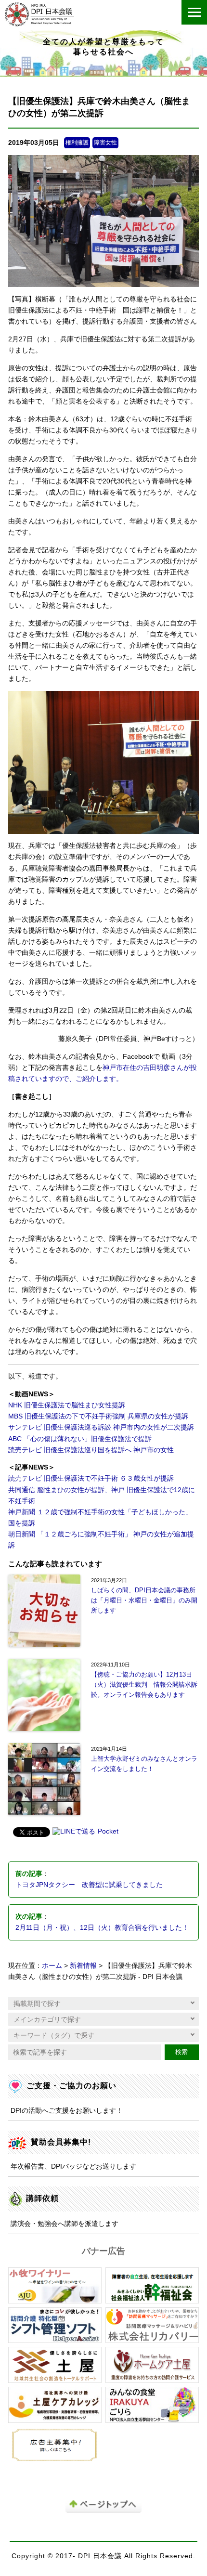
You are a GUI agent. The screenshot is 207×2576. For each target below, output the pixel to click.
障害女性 (105, 143)
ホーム (52, 1966)
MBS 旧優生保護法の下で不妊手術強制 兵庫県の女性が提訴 (98, 1416)
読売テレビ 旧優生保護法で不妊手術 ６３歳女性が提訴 (91, 1478)
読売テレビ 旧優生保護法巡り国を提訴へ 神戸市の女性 (91, 1450)
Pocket (108, 1831)
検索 (181, 2052)
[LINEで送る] (74, 1832)
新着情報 (83, 1966)
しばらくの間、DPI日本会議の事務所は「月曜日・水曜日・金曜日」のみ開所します (144, 1600)
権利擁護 (77, 143)
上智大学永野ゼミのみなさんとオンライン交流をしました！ (144, 1764)
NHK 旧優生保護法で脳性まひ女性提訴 (67, 1405)
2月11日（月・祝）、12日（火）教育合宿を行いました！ (102, 1928)
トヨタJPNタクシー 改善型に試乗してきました (89, 1885)
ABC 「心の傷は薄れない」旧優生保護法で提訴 (80, 1439)
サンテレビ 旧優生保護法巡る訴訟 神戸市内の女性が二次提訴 (101, 1427)
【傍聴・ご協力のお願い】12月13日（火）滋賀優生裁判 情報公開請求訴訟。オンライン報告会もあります (144, 1685)
